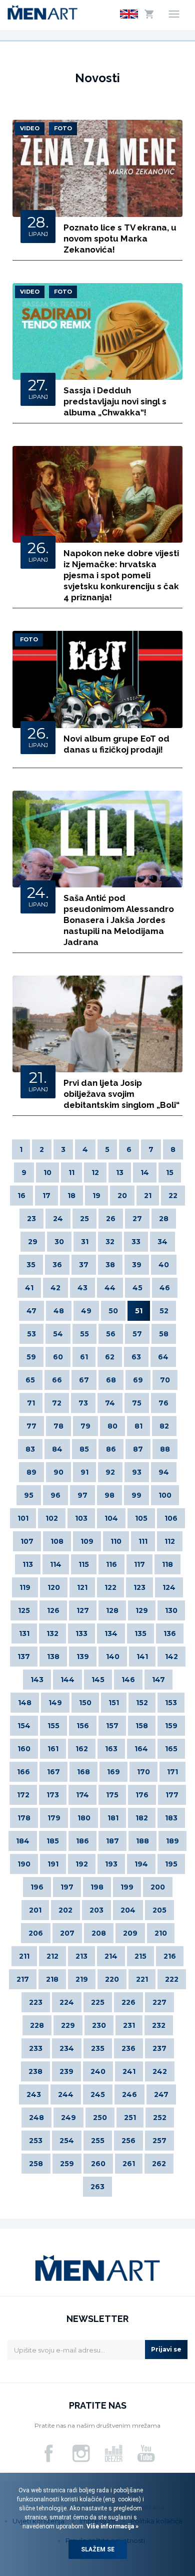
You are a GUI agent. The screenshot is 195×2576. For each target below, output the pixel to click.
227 (159, 2002)
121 (82, 1587)
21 (148, 1196)
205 (159, 1910)
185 (53, 1841)
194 (141, 1864)
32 (110, 1242)
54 (58, 1334)
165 (171, 1749)
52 (164, 1311)
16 (21, 1196)
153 (171, 1703)
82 (164, 1426)
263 (97, 2187)
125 (24, 1610)
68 (111, 1380)
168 (83, 1772)
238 (35, 2071)
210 (161, 1933)
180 (84, 1818)
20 (122, 1196)
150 (85, 1703)
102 (52, 1518)
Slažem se (98, 2549)
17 (46, 1196)
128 (112, 1610)
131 (24, 1633)
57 (137, 1334)
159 (171, 1726)
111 (143, 1541)
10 (47, 1173)
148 (25, 1703)
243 (34, 2094)
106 (171, 1518)
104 (111, 1518)
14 (145, 1173)
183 (171, 1818)
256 (128, 2141)
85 (84, 1449)
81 (138, 1426)
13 (120, 1173)
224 (67, 2002)
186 (82, 1841)
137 (24, 1657)
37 (84, 1265)
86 (111, 1449)
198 (97, 1887)
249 (68, 2118)
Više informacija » (112, 2526)
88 (165, 1449)
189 (172, 1841)
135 (140, 1633)
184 (23, 1841)
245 (98, 2094)
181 (113, 1818)
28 (164, 1219)
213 (81, 1956)
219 (82, 1979)
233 (36, 2048)
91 (84, 1472)
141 (142, 1657)
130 (171, 1610)
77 (31, 1426)
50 (113, 1311)
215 (140, 1956)
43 (82, 1288)
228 (37, 2025)
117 (139, 1564)
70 (165, 1380)
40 (164, 1265)
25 (84, 1219)
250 (100, 2118)
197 (67, 1887)
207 (67, 1933)
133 (81, 1633)
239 (66, 2071)
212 (52, 1956)
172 (23, 1795)
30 (59, 1242)
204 (128, 1910)
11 (71, 1173)
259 (67, 2164)
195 (171, 1864)
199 (127, 1887)
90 (58, 1472)
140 (113, 1657)
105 (141, 1518)
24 (58, 1219)
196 (37, 1887)
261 (129, 2164)
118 (167, 1564)
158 (142, 1726)
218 (52, 1979)
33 (136, 1242)
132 (52, 1633)
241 (129, 2071)
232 (159, 2025)
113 (28, 1564)
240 (98, 2071)
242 (160, 2071)
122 (110, 1587)
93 (137, 1472)
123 (139, 1587)
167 (53, 1772)
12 (95, 1173)
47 (31, 1311)
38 (110, 1265)
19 (96, 1196)
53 (31, 1334)
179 (54, 1818)
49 (86, 1311)
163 (111, 1749)
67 (84, 1380)
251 (130, 2118)
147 (158, 1680)
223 (36, 2002)
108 (57, 1541)
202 (65, 1910)
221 (142, 1979)
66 (57, 1380)
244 (66, 2094)
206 (36, 1933)
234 (67, 2048)
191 (53, 1864)
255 (98, 2141)
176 (142, 1795)
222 (172, 1979)
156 (83, 1726)
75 (137, 1403)
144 (67, 1680)
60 (58, 1357)
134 (111, 1633)
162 (82, 1749)
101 (23, 1518)
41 (29, 1288)
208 (99, 1933)
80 (112, 1426)
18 (71, 1196)
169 (113, 1772)
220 (112, 1979)
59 (31, 1357)
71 (31, 1403)
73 (83, 1403)
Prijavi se (166, 2349)
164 (141, 1749)
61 (84, 1357)
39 (137, 1265)
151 (114, 1703)
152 (142, 1703)
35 (31, 1265)
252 (160, 2118)
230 (99, 2025)
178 (24, 1818)
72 (57, 1403)
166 (23, 1772)
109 (87, 1541)
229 (68, 2025)
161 (53, 1749)
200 (158, 1887)
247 (161, 2094)
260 (98, 2164)
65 (30, 1380)
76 (163, 1403)
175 (112, 1795)
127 (83, 1610)
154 (24, 1726)
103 (81, 1518)
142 (171, 1657)
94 (164, 1472)
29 (33, 1242)
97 (82, 1495)
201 (35, 1910)
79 (85, 1426)
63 (136, 1357)
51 (139, 1311)
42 (55, 1288)
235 (98, 2048)
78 (58, 1426)
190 (24, 1864)
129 (142, 1610)
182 (142, 1818)
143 (37, 1680)
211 (24, 1956)
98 (109, 1495)
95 (29, 1495)
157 (112, 1726)
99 (136, 1495)
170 (143, 1772)
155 (53, 1726)
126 (53, 1610)
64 (163, 1357)
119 (25, 1587)
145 (98, 1680)
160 (24, 1749)
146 (128, 1680)
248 (36, 2118)
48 (59, 1311)
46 (165, 1288)
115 (84, 1564)
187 (112, 1841)
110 (116, 1541)
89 (31, 1472)
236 (128, 2048)
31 (85, 1242)
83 (30, 1449)
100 (165, 1495)
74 (110, 1403)
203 (96, 1910)
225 (98, 2002)
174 (82, 1795)
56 (111, 1334)
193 (111, 1864)
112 (170, 1541)
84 (57, 1449)
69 (138, 1380)
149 (55, 1703)
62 (110, 1357)
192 (82, 1864)
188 (142, 1841)
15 (170, 1173)
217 (23, 1979)
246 (129, 2094)
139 (83, 1657)
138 (53, 1657)
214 (111, 1956)
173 (53, 1795)
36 (57, 1265)
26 (111, 1219)
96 (55, 1495)
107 (27, 1541)
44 (110, 1288)
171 (172, 1772)
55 (84, 1334)
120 (54, 1587)
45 (137, 1288)
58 (164, 1334)
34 (162, 1242)
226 (128, 2002)
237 (159, 2048)
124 (169, 1587)
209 (130, 1933)
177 (172, 1795)
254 (67, 2141)
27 (137, 1219)
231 (129, 2025)
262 (159, 2164)
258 (36, 2164)
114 (56, 1564)
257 (159, 2141)
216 (170, 1956)
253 (36, 2141)
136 (170, 1633)
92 (110, 1472)
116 (111, 1564)
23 (31, 1219)
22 (173, 1196)
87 (138, 1449)
